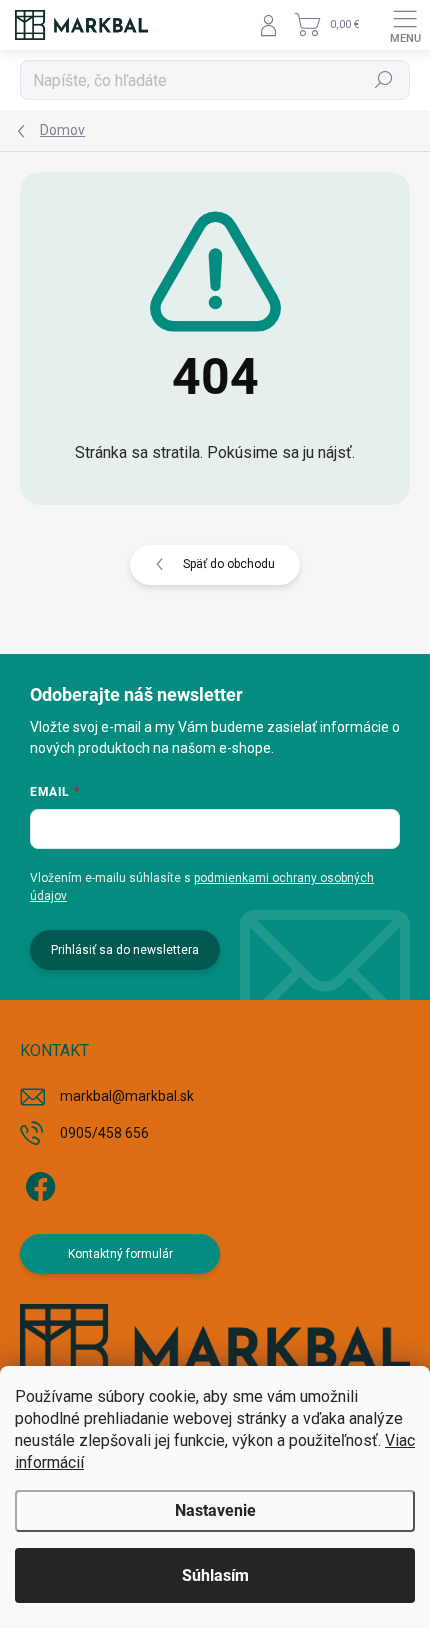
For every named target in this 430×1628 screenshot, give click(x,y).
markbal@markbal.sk (127, 1096)
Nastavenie (215, 1510)
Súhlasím (215, 1575)
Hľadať (384, 80)
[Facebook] (37, 1183)
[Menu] (405, 25)
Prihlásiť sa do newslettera (125, 950)
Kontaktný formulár (120, 1254)
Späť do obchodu (229, 564)
